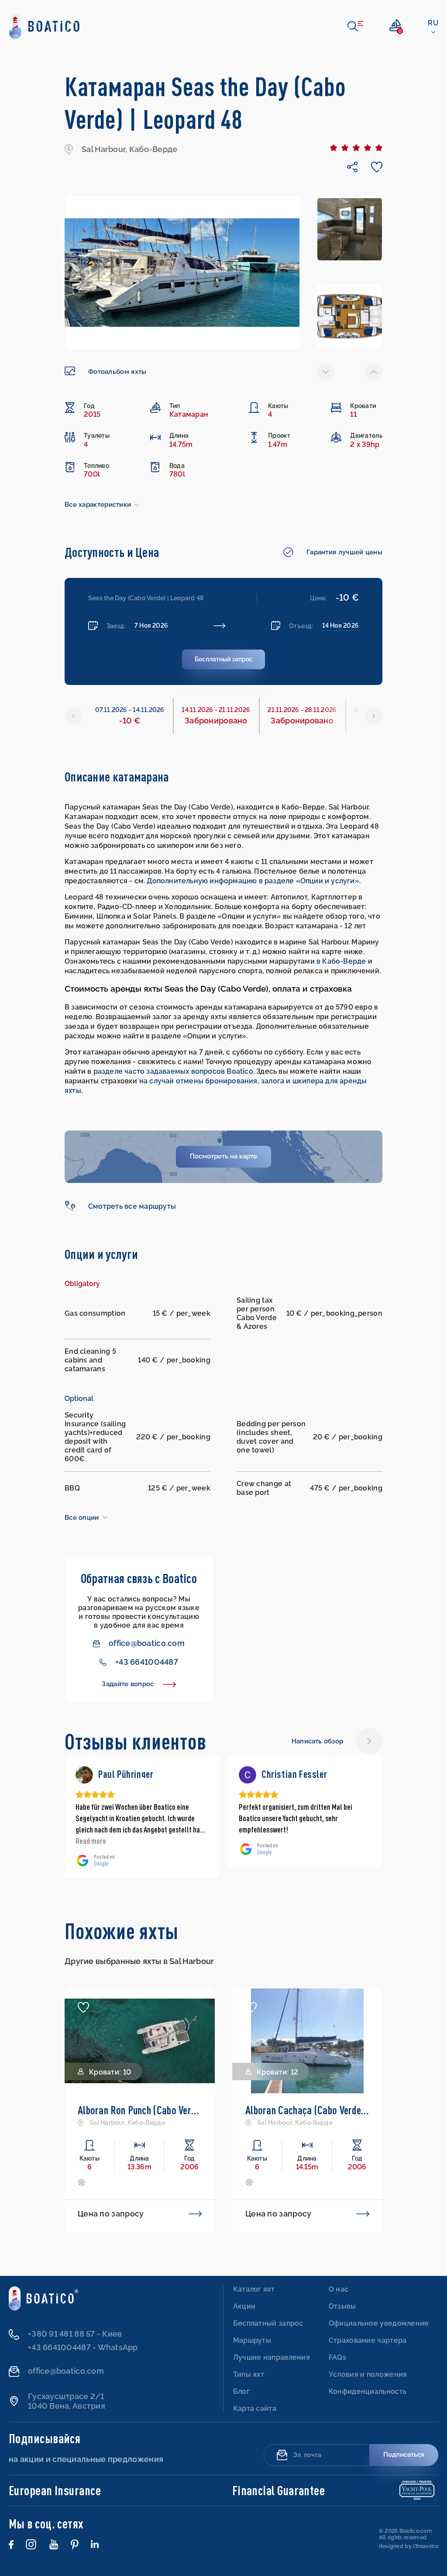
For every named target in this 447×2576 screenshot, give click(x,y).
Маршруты (252, 2340)
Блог (241, 2391)
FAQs (337, 2357)
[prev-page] (326, 372)
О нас (339, 2289)
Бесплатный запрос (268, 2323)
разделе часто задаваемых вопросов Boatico (173, 1071)
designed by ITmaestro (409, 2546)
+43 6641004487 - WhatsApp (83, 2347)
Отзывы (342, 2306)
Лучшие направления (272, 2357)
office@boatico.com (147, 1643)
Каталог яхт (254, 2289)
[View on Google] (84, 1775)
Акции (244, 2306)
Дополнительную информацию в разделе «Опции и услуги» (253, 881)
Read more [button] (91, 1841)
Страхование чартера (368, 2340)
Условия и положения (368, 2374)
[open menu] (355, 26)
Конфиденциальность (368, 2391)
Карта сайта (255, 2408)
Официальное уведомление (379, 2323)
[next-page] (374, 372)
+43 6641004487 (147, 1662)
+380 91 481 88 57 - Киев (75, 2334)
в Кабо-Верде (341, 961)
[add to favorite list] (83, 2007)
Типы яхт (249, 2374)
